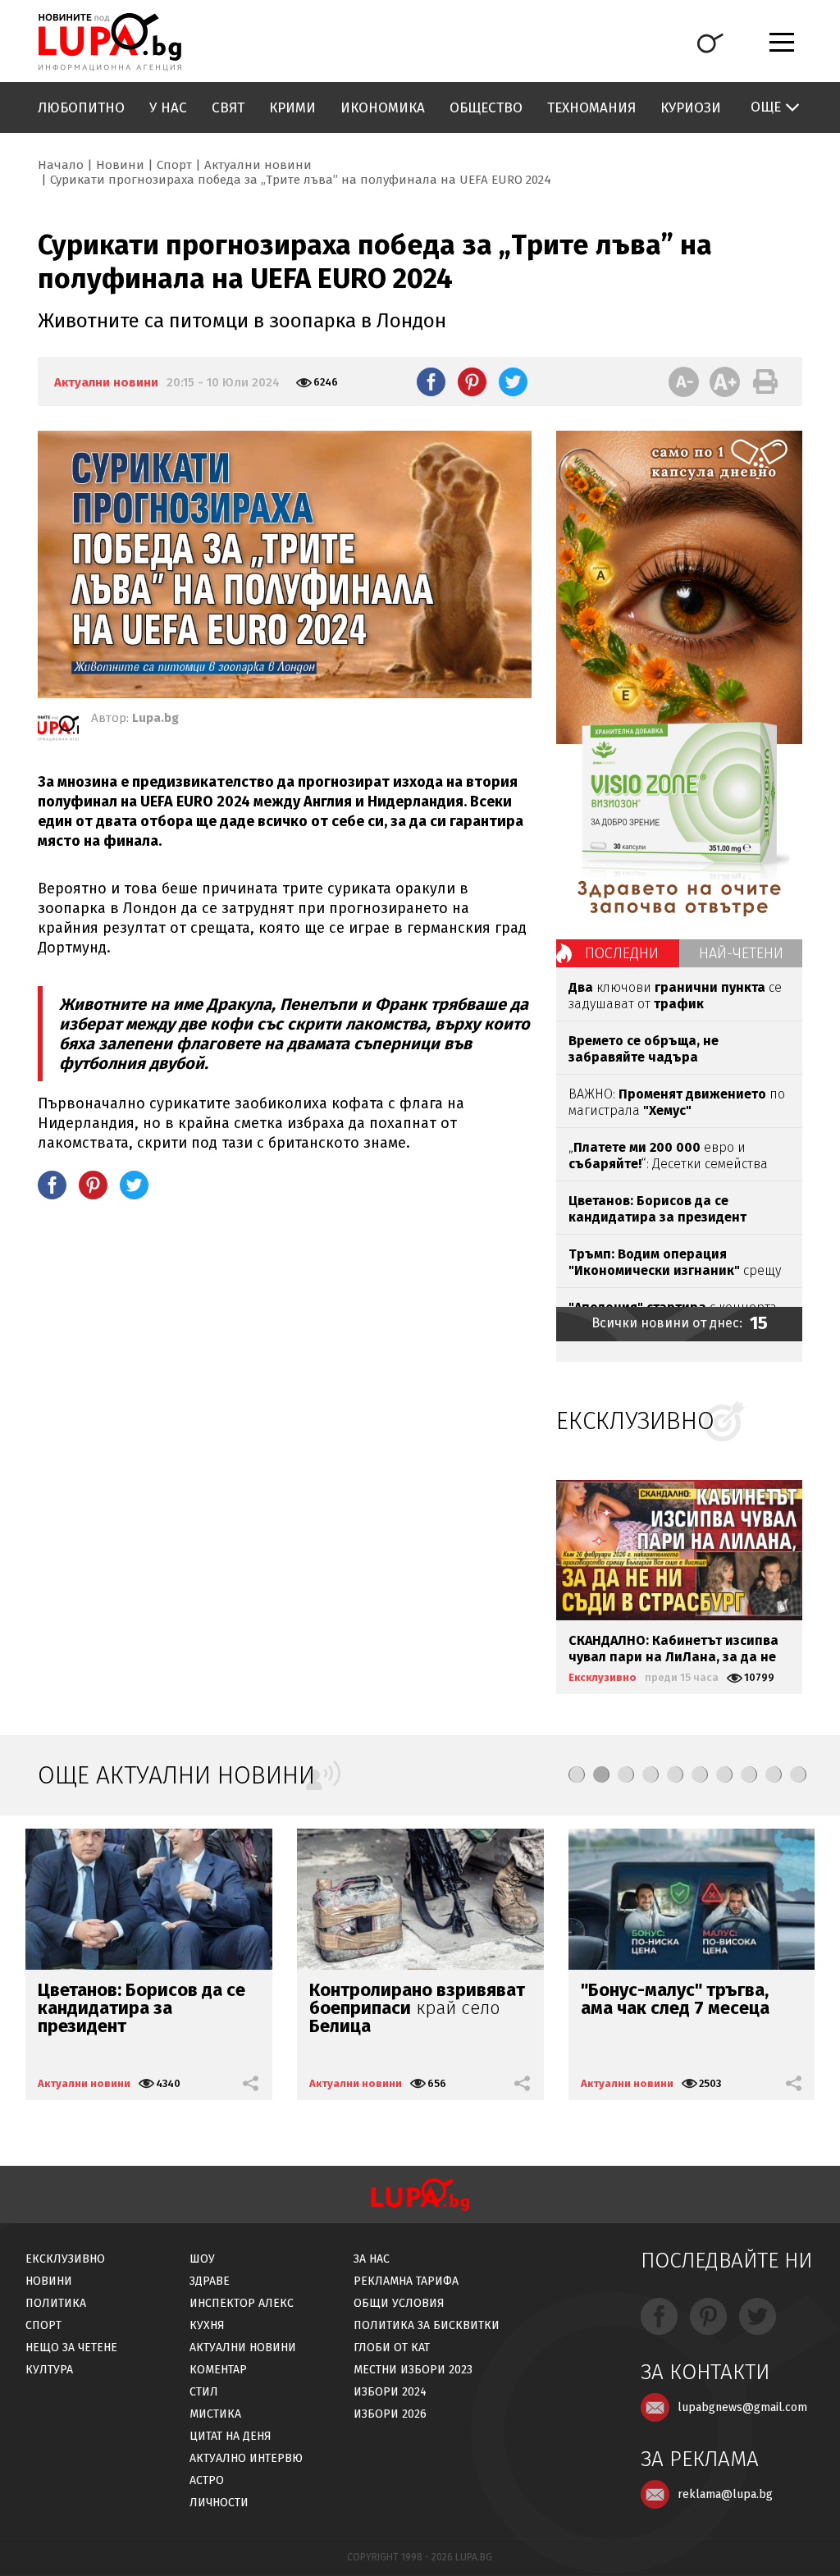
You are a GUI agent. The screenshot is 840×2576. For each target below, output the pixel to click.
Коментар (218, 2370)
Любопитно (81, 108)
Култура (49, 2370)
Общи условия (399, 2303)
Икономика (383, 108)
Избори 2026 (390, 2414)
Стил (204, 2392)
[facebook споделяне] (431, 381)
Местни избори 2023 (413, 2370)
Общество (486, 108)
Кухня (207, 2325)
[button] (577, 1774)
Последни (622, 953)
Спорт (174, 165)
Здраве (210, 2281)
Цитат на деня (231, 2436)
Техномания (591, 108)
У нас (168, 108)
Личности (219, 2503)
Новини (120, 165)
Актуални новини (258, 165)
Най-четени (741, 953)
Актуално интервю (246, 2458)
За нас (372, 2259)
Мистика (215, 2414)
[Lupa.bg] (58, 731)
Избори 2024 (390, 2392)
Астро (207, 2480)
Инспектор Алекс (242, 2303)
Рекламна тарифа (406, 2281)
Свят (228, 108)
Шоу (202, 2259)
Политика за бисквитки (427, 2325)
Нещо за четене (71, 2348)
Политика (56, 2303)
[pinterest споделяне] (472, 381)
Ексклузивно (603, 1677)
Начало (61, 165)
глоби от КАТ (392, 2348)
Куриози (691, 108)
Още (766, 107)
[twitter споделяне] (513, 381)
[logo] (110, 42)
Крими (292, 108)
